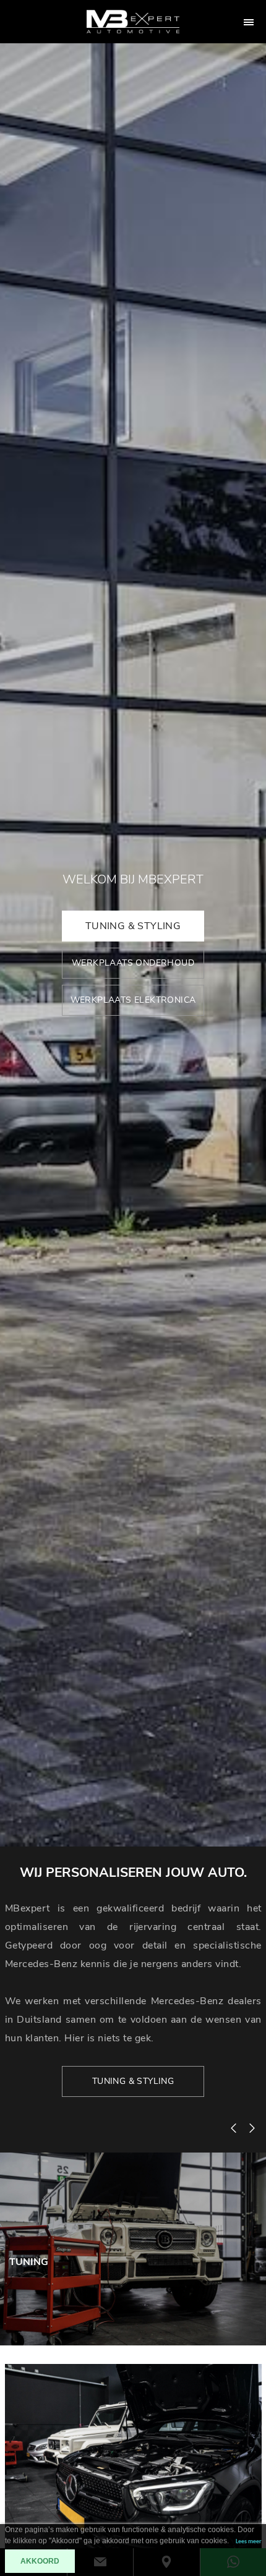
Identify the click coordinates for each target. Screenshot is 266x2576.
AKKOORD (40, 2561)
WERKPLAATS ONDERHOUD (133, 963)
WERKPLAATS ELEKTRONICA (133, 1000)
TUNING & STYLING (133, 926)
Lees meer (249, 2542)
